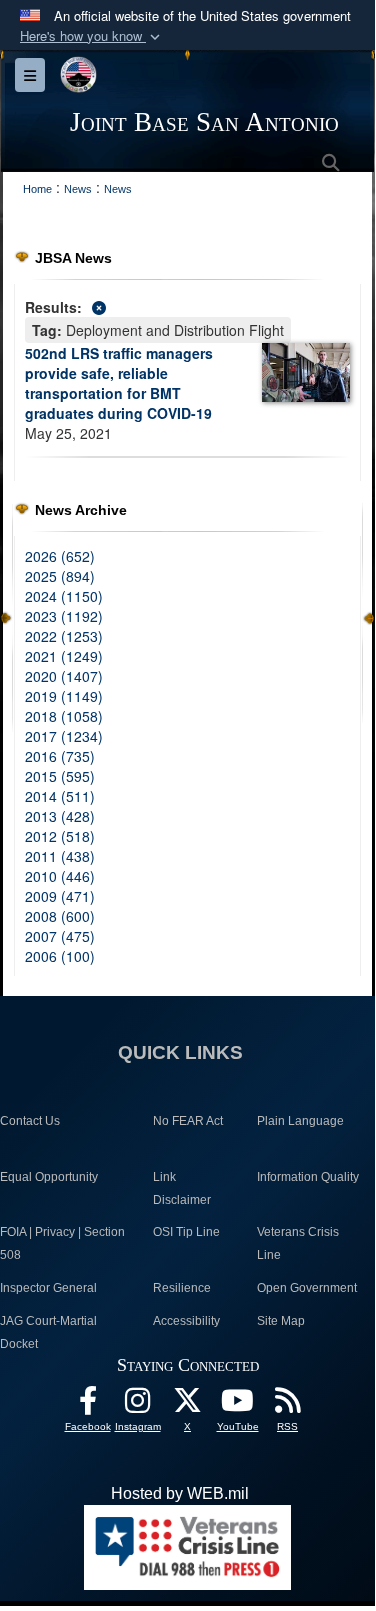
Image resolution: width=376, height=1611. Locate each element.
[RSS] (288, 1405)
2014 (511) (60, 796)
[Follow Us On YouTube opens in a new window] (238, 1405)
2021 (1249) (64, 656)
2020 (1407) (64, 676)
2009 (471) (60, 896)
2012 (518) (60, 836)
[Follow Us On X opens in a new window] (188, 1405)
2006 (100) (60, 956)
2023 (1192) (64, 616)
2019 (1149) (64, 696)
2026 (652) (60, 556)
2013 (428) (60, 816)
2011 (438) (60, 856)
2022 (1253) (64, 636)
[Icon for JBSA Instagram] (138, 1405)
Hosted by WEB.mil (180, 1493)
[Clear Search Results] (187, 305)
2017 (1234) (64, 736)
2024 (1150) (64, 596)
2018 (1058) (64, 716)
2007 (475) (60, 936)
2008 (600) (60, 916)
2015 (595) (60, 776)
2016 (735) (60, 756)
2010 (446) (60, 876)
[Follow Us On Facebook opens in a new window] (88, 1405)
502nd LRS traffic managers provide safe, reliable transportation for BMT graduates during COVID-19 (119, 383)
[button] (92, 36)
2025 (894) (60, 576)
